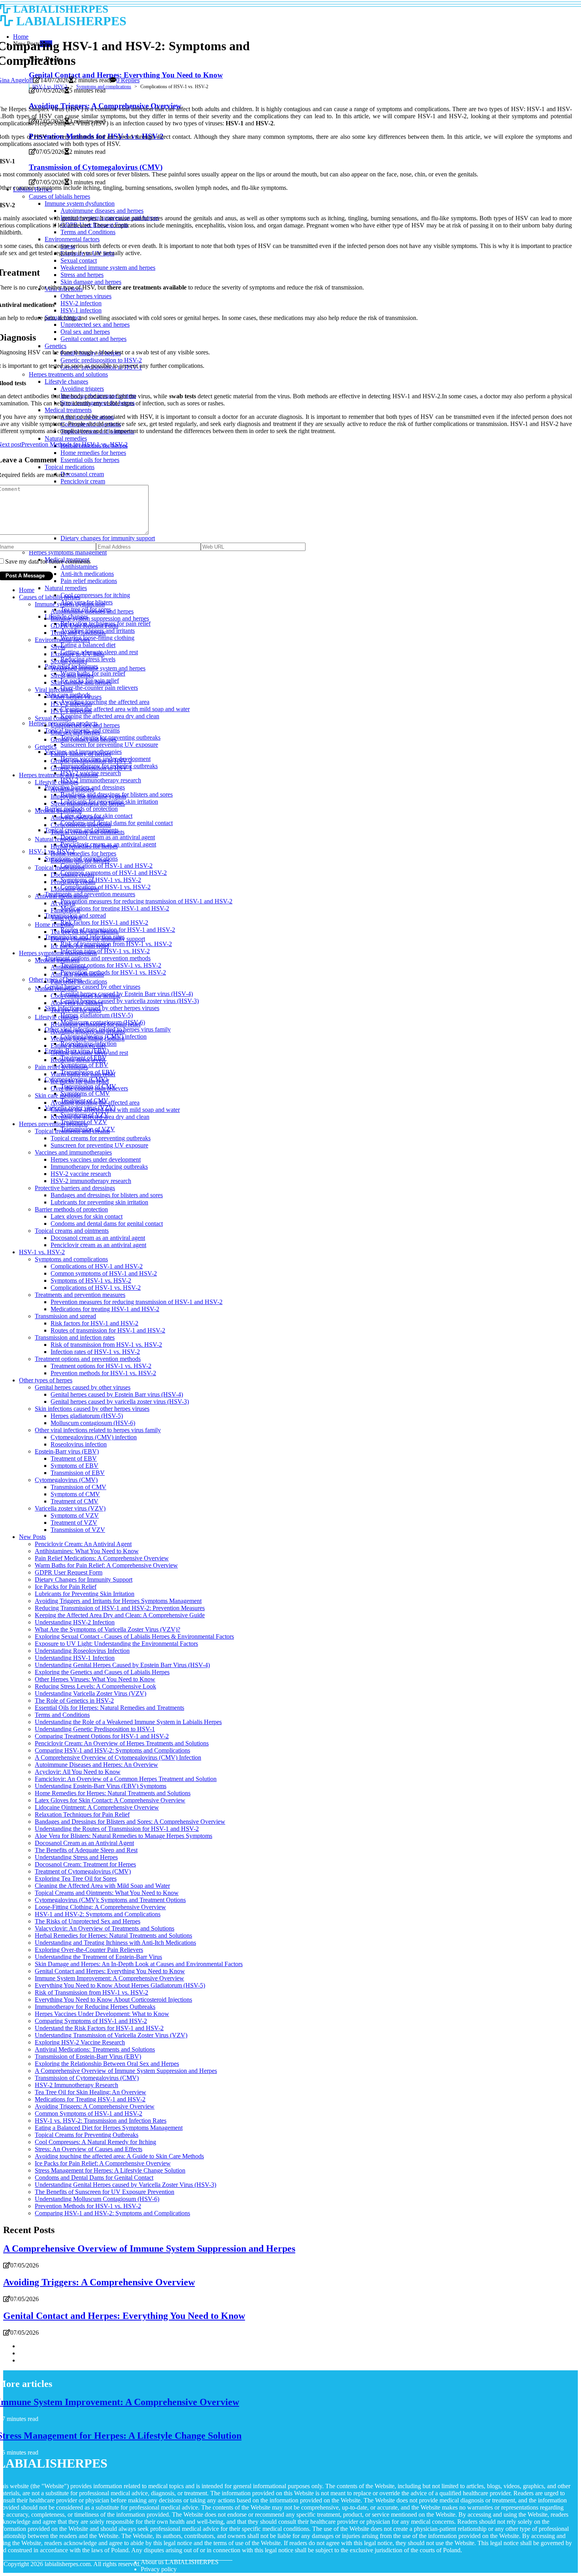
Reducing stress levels (88, 659)
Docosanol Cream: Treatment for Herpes (85, 1864)
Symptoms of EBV (75, 1466)
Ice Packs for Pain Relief (66, 1587)
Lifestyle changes (57, 782)
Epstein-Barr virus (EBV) (67, 1451)
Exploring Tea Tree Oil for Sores (76, 1879)
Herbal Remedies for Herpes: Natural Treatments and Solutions (113, 1935)
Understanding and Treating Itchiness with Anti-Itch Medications (115, 1943)
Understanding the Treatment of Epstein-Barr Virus (98, 1957)
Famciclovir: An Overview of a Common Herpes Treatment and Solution (126, 1779)
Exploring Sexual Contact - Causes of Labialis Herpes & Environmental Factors (134, 1636)
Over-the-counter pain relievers (99, 688)
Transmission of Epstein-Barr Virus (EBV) (88, 2056)
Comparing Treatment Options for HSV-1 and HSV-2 (102, 1736)
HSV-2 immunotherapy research (101, 780)
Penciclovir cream (73, 882)
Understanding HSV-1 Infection (75, 1658)
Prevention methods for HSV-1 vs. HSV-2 (113, 972)
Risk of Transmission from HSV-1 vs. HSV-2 (91, 1992)
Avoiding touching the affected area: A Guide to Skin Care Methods (119, 2156)
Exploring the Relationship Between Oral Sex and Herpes (107, 2064)
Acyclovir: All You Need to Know (78, 1772)
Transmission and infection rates (75, 1337)
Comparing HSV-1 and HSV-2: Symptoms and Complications (112, 1750)
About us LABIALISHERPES (180, 2562)
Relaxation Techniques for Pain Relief (82, 1814)
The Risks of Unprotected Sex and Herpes (88, 1921)
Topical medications (60, 868)
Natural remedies (66, 588)
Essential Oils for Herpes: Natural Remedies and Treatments (109, 1708)
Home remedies (54, 925)
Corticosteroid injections (81, 825)
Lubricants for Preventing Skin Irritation (85, 1594)
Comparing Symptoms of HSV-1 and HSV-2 (91, 2021)
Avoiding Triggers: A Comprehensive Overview (95, 2106)
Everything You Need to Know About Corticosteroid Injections (113, 2000)
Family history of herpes (81, 754)
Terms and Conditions (78, 633)
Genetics (46, 747)
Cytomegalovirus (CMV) (66, 1480)
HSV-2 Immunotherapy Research (76, 2085)
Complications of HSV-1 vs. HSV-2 (106, 887)
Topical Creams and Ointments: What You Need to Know (107, 1893)
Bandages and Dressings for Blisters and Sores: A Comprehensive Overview (130, 1822)
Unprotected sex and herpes (85, 725)
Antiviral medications (77, 818)
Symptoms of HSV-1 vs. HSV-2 (101, 880)
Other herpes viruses (76, 697)
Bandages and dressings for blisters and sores (107, 1195)
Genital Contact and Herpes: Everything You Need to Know (110, 1971)
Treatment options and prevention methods (98, 958)
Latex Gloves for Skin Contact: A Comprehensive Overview (110, 1800)
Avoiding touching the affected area (105, 702)
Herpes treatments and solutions (58, 775)
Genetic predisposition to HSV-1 (91, 768)
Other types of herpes (46, 1380)
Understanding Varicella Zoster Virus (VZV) (91, 1693)
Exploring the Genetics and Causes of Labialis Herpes (102, 1672)
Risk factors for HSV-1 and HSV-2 (104, 923)
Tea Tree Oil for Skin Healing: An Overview (91, 2092)
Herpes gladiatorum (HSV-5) (97, 1015)
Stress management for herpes (88, 803)
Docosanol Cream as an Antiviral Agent (84, 1843)
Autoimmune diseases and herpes (92, 611)
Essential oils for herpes (80, 860)
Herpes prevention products (53, 1124)
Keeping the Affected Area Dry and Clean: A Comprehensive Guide (120, 1615)
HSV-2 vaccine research (81, 1174)
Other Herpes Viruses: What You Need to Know (95, 1679)
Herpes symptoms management (58, 953)
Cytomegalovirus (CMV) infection (94, 1437)
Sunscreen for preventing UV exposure (109, 745)
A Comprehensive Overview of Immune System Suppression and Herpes (126, 2071)
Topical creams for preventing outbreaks (101, 1138)
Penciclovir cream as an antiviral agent (98, 1245)
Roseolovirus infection (79, 1444)
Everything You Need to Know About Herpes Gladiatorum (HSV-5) (120, 1985)
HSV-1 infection (71, 711)
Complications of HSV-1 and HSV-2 (107, 866)
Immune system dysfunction (70, 604)
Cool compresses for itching (95, 595)
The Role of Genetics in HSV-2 (74, 1701)
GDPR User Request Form (84, 626)
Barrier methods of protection (71, 1209)
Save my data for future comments (48, 561)
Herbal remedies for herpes (84, 846)
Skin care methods (58, 1095)
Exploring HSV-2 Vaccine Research (80, 2042)
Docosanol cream (72, 875)
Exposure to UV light (77, 654)
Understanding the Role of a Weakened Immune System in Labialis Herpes (128, 1722)
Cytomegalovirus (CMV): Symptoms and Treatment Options (110, 1900)
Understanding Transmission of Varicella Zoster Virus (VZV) (111, 2035)
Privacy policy (159, 2569)
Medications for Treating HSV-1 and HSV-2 (90, 2099)
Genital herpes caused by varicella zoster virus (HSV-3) (130, 1001)
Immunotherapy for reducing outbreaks (99, 1167)
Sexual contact (69, 661)
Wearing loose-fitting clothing (97, 638)
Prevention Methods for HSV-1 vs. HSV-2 (88, 2206)
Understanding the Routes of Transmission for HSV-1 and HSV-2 (117, 1829)
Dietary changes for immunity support (98, 939)
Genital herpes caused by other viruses (92, 987)
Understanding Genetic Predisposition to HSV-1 (95, 1729)
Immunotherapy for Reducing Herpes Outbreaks (95, 2007)
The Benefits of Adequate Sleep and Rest (86, 1850)
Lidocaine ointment (75, 889)
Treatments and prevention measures (90, 894)
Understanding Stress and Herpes (76, 1857)
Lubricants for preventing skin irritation (99, 1202)
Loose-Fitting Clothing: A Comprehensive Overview (100, 1907)
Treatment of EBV (74, 1458)
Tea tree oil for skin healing (85, 932)
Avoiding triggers (72, 789)
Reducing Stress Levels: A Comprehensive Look (95, 1686)
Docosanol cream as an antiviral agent (108, 837)
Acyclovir (63, 903)
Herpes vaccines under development (96, 1159)
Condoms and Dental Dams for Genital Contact (94, 2178)
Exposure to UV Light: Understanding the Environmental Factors (116, 1644)
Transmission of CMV (78, 1487)
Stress (58, 647)
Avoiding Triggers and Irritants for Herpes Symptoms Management (118, 1601)
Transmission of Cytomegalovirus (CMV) (87, 2078)
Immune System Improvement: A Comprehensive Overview (109, 1978)
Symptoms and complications (104, 87)
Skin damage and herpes (81, 682)
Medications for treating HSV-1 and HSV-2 (115, 908)
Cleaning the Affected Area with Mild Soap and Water (102, 1886)
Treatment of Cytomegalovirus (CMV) (83, 1871)
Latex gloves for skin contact (87, 1216)
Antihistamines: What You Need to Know (87, 1551)
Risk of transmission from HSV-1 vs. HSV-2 (116, 944)
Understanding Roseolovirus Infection (82, 1651)
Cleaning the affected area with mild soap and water (125, 709)
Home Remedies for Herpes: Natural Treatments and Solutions (113, 1793)
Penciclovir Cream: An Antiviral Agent (83, 1544)
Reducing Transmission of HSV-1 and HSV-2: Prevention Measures (120, 1608)
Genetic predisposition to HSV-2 (91, 761)
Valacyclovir (66, 917)
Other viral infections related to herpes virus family (98, 1430)
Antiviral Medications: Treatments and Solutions (95, 2049)
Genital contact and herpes (84, 739)
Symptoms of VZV (75, 1515)
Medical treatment (57, 960)
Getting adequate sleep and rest (89, 1053)
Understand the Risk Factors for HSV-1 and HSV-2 (99, 2028)
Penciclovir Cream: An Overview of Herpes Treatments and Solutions (122, 1743)
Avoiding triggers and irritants (88, 1031)
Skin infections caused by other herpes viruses (102, 1008)
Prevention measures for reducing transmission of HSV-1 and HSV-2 (146, 901)
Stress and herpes (72, 675)
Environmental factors (62, 640)
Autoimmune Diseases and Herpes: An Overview (96, 1765)
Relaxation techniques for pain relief (96, 1024)
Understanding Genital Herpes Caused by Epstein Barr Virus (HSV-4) (122, 1665)
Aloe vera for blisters (77, 1003)
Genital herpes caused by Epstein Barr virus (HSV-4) (127, 994)
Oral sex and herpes (75, 732)
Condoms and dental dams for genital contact (117, 823)
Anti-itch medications (77, 974)
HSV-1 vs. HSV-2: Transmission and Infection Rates (101, 2121)
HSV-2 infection (71, 704)
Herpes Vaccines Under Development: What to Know (102, 2014)
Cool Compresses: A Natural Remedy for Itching (95, 2142)
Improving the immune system (88, 796)
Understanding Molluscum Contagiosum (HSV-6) (97, 2199)
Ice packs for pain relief (80, 946)
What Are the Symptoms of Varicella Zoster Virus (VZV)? (108, 1629)
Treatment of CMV (75, 1501)
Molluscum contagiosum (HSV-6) (93, 1423)
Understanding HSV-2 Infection (75, 1622)
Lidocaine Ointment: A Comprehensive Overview (97, 1807)
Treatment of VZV (74, 1523)
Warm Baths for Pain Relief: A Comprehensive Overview (106, 1565)
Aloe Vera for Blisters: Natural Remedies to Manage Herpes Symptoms (124, 1836)
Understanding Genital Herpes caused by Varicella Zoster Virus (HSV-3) (125, 2185)
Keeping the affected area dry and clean (110, 716)
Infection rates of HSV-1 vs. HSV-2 (105, 951)
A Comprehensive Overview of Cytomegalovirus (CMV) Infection (118, 1757)
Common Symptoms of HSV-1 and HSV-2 (89, 2113)
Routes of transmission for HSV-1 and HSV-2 (108, 1330)
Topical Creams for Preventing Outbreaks (87, 2135)
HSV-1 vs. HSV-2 (50, 87)
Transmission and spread (65, 1316)
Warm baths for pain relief (83, 1074)
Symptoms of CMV (85, 1093)
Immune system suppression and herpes (100, 618)
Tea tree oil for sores (76, 1010)
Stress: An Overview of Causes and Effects (89, 2149)
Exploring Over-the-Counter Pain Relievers (89, 1950)
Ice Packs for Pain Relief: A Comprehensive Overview (103, 2163)
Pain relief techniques (61, 1067)
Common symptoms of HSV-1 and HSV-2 (114, 873)
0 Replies (128, 80)
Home (27, 590)
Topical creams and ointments (88, 832)
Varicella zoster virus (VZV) (70, 1508)
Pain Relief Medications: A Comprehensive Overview (102, 1558)
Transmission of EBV (78, 1473)
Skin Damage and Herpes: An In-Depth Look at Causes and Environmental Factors (139, 1964)
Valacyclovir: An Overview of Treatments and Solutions (105, 1928)
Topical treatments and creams (72, 1131)
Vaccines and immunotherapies (73, 1152)
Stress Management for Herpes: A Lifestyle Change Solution (110, 2170)
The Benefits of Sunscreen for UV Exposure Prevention (105, 2192)
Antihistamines (69, 967)
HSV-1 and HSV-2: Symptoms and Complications (98, 1914)
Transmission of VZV (78, 1530)
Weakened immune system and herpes (98, 668)
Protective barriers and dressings (75, 1188)
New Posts (32, 1537)
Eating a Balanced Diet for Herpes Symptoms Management (109, 2128)
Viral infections (54, 690)
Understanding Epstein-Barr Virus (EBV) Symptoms (101, 1786)
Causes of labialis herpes (50, 597)
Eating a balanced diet (88, 645)
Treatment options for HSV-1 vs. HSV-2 (111, 965)
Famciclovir (65, 910)
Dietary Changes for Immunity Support (84, 1579)
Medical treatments (58, 811)
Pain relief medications (89, 581)
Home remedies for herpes (83, 853)
